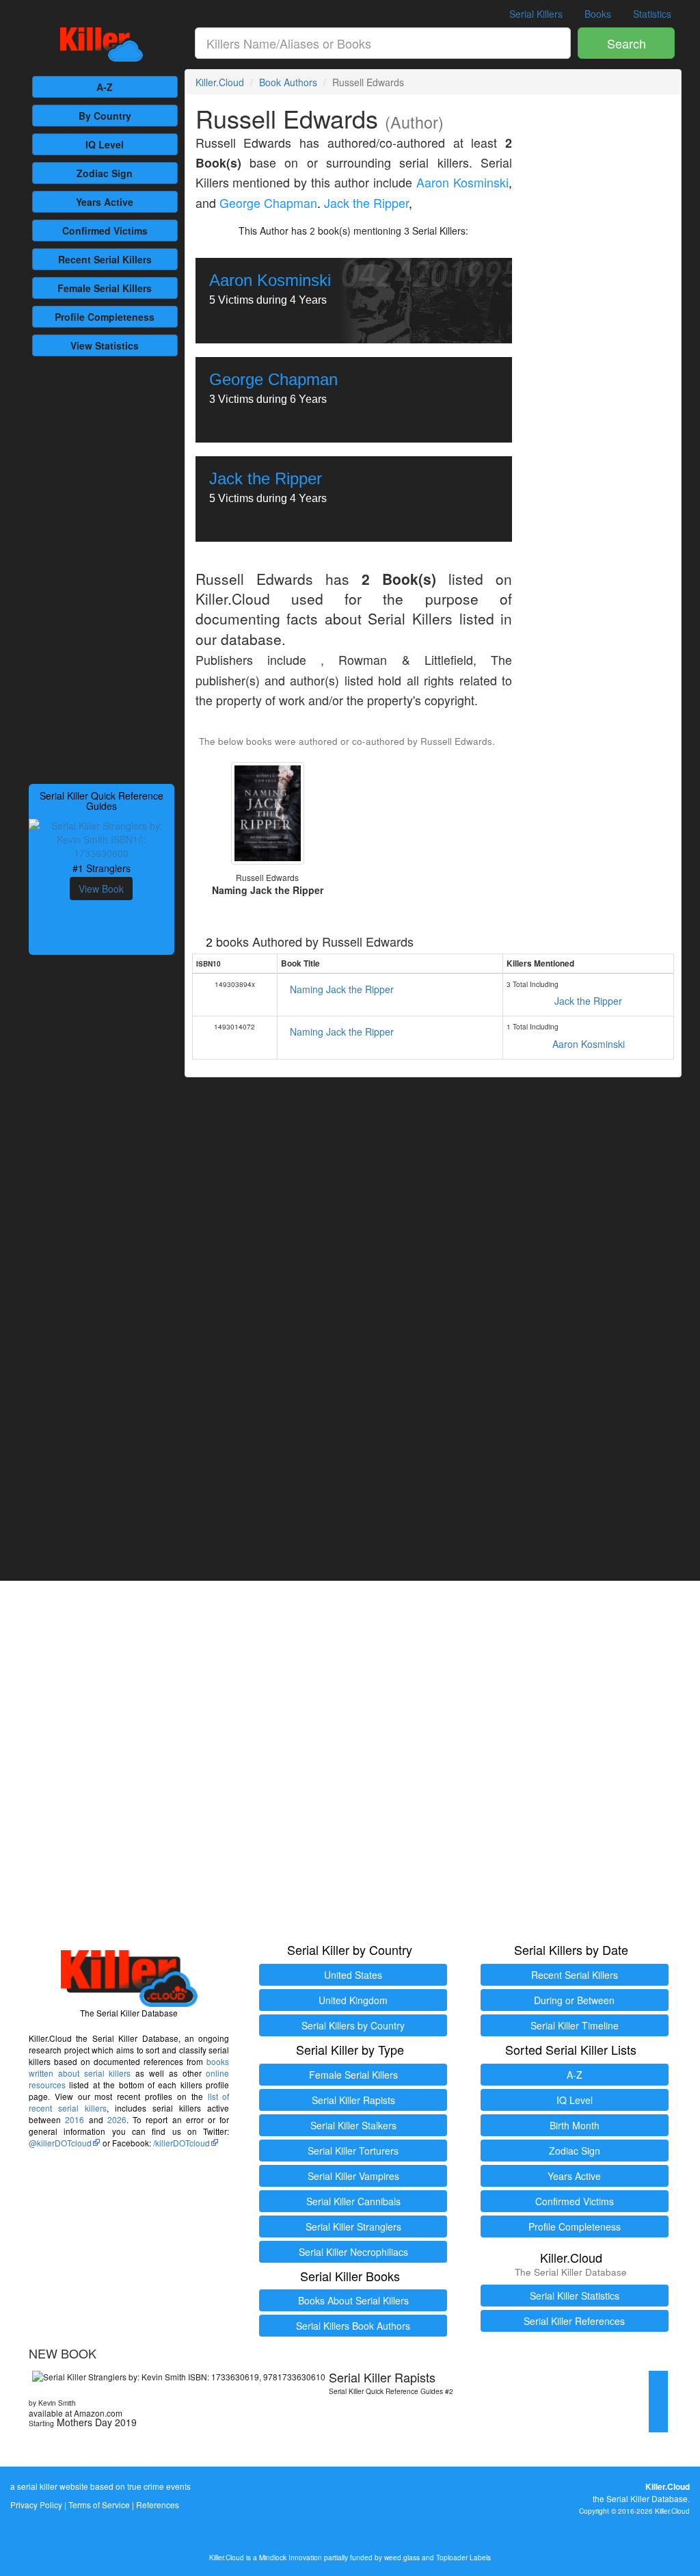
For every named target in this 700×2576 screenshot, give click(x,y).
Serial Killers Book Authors (353, 2326)
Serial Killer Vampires (353, 2176)
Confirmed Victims (575, 2201)
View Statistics (105, 345)
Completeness (105, 317)
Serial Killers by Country (353, 2025)
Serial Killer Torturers (353, 2151)
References (158, 2505)
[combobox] (383, 43)
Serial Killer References (574, 2321)
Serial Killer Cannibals (353, 2201)
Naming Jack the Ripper (342, 989)
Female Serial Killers (353, 2075)
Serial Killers (536, 14)
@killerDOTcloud (60, 2143)
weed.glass (402, 2557)
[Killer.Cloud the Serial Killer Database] (102, 44)
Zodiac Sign (105, 173)
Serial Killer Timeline (575, 2025)
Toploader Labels (463, 2557)
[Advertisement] (102, 568)
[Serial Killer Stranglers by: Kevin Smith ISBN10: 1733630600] (102, 837)
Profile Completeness (575, 2226)
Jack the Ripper (366, 203)
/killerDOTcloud (181, 2143)
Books (598, 14)
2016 (75, 2119)
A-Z (105, 87)
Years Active (105, 202)
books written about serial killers (129, 2067)
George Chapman (268, 203)
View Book (101, 889)
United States (353, 1975)
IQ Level (105, 144)
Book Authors (288, 82)
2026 (117, 2119)
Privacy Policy (36, 2505)
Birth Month (575, 2125)
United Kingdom (353, 2000)
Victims (105, 231)
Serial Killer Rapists (353, 2100)
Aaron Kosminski (462, 182)
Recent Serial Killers (575, 1975)
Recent (105, 259)
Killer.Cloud (220, 82)
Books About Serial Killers (353, 2300)
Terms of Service (99, 2505)
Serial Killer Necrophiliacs (353, 2252)
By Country (105, 116)
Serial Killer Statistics (575, 2296)
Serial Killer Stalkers (353, 2125)
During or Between (574, 2000)
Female (105, 288)
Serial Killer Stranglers (353, 2226)
